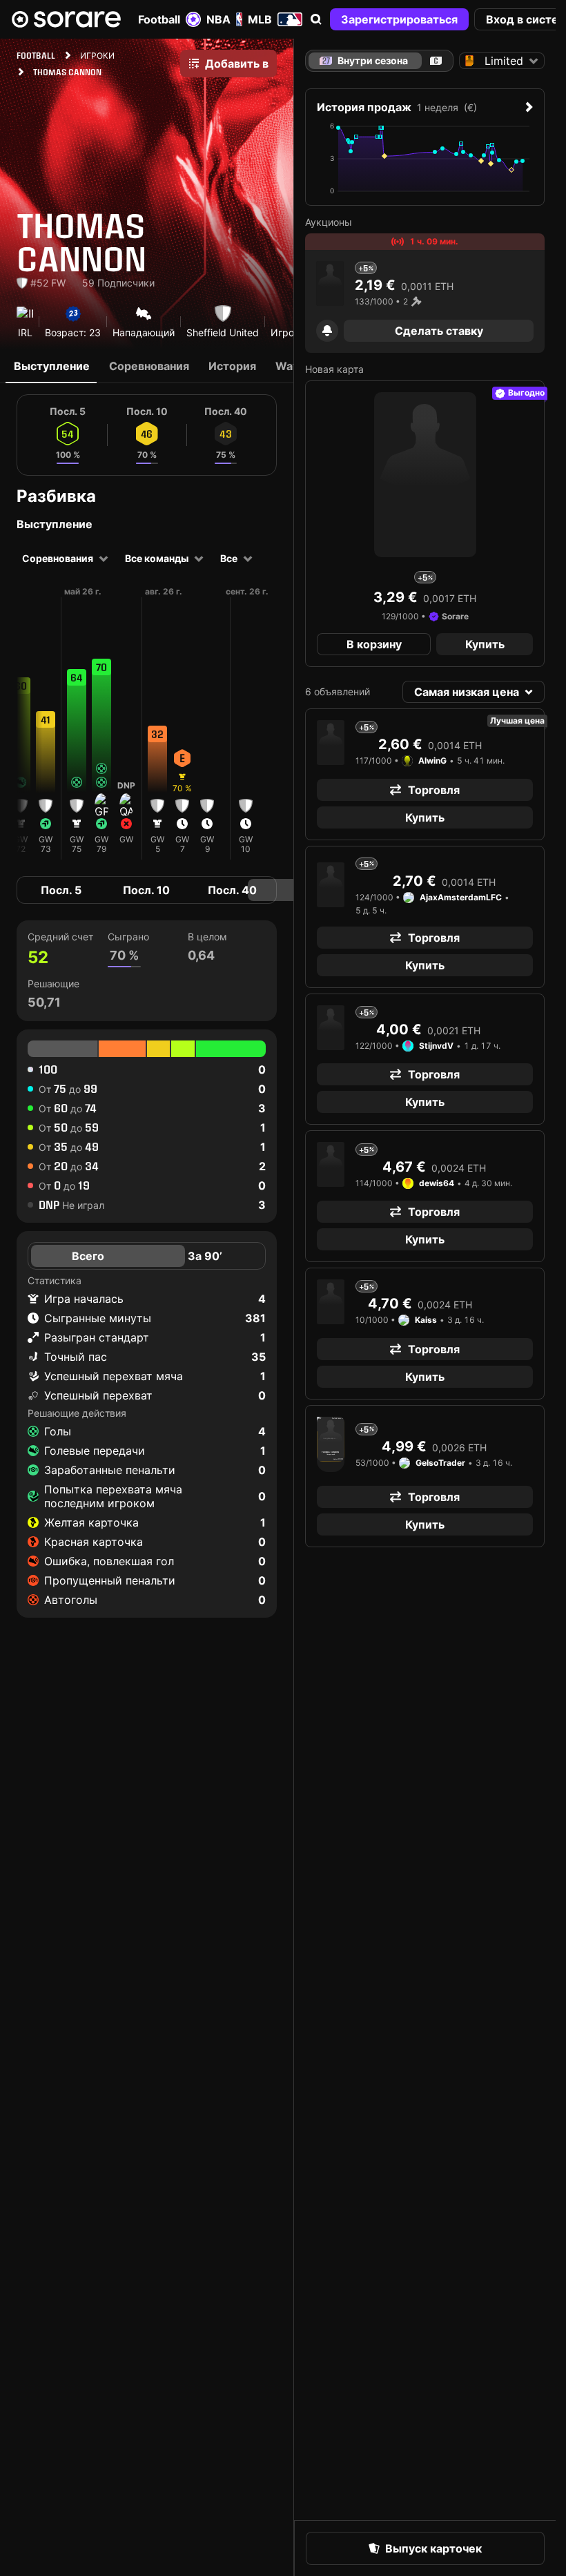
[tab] (436, 61)
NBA (218, 19)
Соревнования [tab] (149, 366)
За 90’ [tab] (205, 1256)
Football (159, 19)
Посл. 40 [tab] (232, 890)
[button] (316, 19)
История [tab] (232, 366)
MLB (260, 19)
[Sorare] (66, 19)
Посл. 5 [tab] (61, 890)
